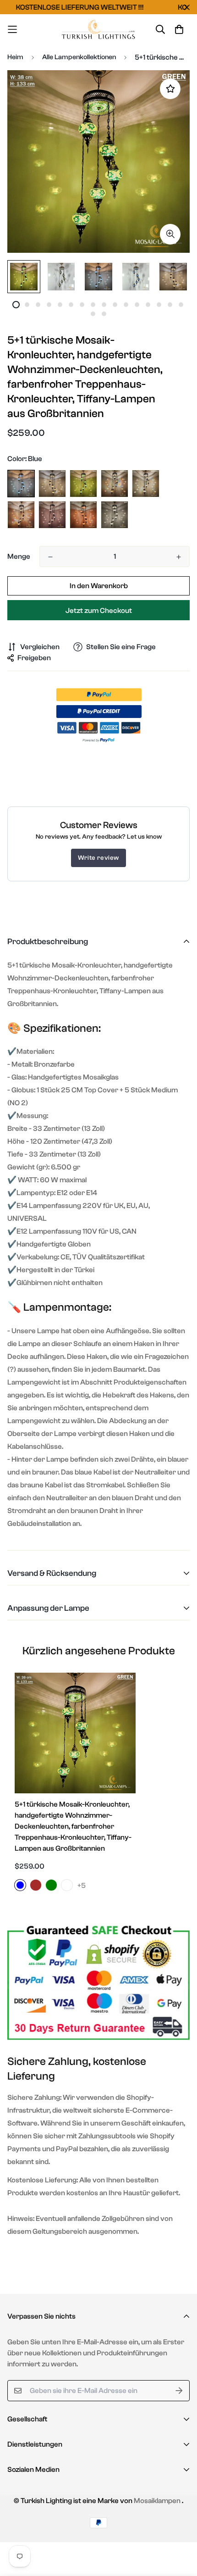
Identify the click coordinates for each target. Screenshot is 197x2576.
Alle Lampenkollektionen (79, 57)
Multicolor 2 (146, 484)
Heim (15, 57)
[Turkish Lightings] (99, 29)
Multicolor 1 (115, 484)
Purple (52, 515)
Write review (98, 858)
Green (83, 484)
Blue (21, 484)
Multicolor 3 (21, 515)
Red (83, 515)
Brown (52, 484)
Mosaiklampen (157, 2501)
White (115, 515)
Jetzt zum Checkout (99, 611)
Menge (19, 556)
